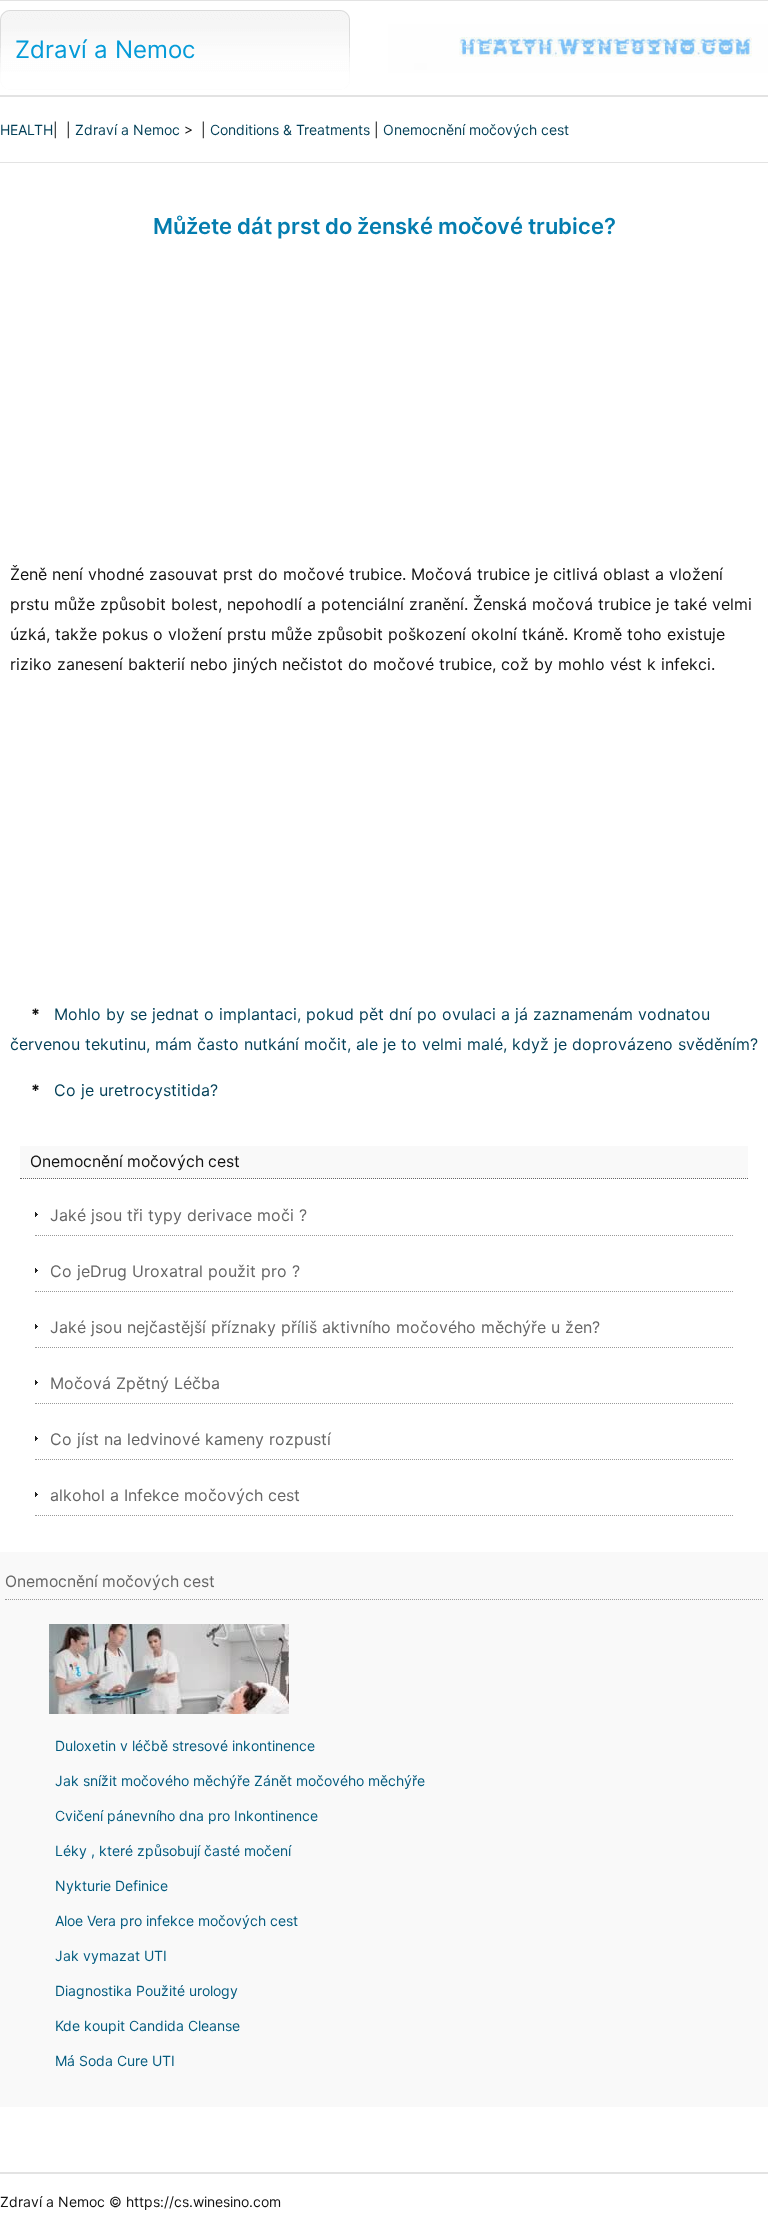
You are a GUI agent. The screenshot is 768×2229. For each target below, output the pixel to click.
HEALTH (26, 129)
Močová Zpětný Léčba (135, 1383)
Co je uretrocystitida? (136, 1090)
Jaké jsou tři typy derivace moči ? (178, 1215)
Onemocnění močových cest (476, 129)
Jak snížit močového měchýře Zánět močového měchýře (240, 1780)
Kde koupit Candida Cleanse (147, 2025)
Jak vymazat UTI (111, 1955)
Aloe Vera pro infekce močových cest (176, 1920)
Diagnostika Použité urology (146, 1990)
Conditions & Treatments (290, 129)
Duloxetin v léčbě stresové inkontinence (185, 1745)
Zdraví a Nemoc (105, 49)
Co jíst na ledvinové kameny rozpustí (190, 1439)
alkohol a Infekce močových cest (175, 1495)
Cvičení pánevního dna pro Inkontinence (186, 1815)
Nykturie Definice (111, 1885)
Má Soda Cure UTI (115, 2060)
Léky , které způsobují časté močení (173, 1850)
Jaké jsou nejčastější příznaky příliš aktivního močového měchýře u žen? (325, 1327)
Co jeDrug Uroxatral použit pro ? (175, 1271)
